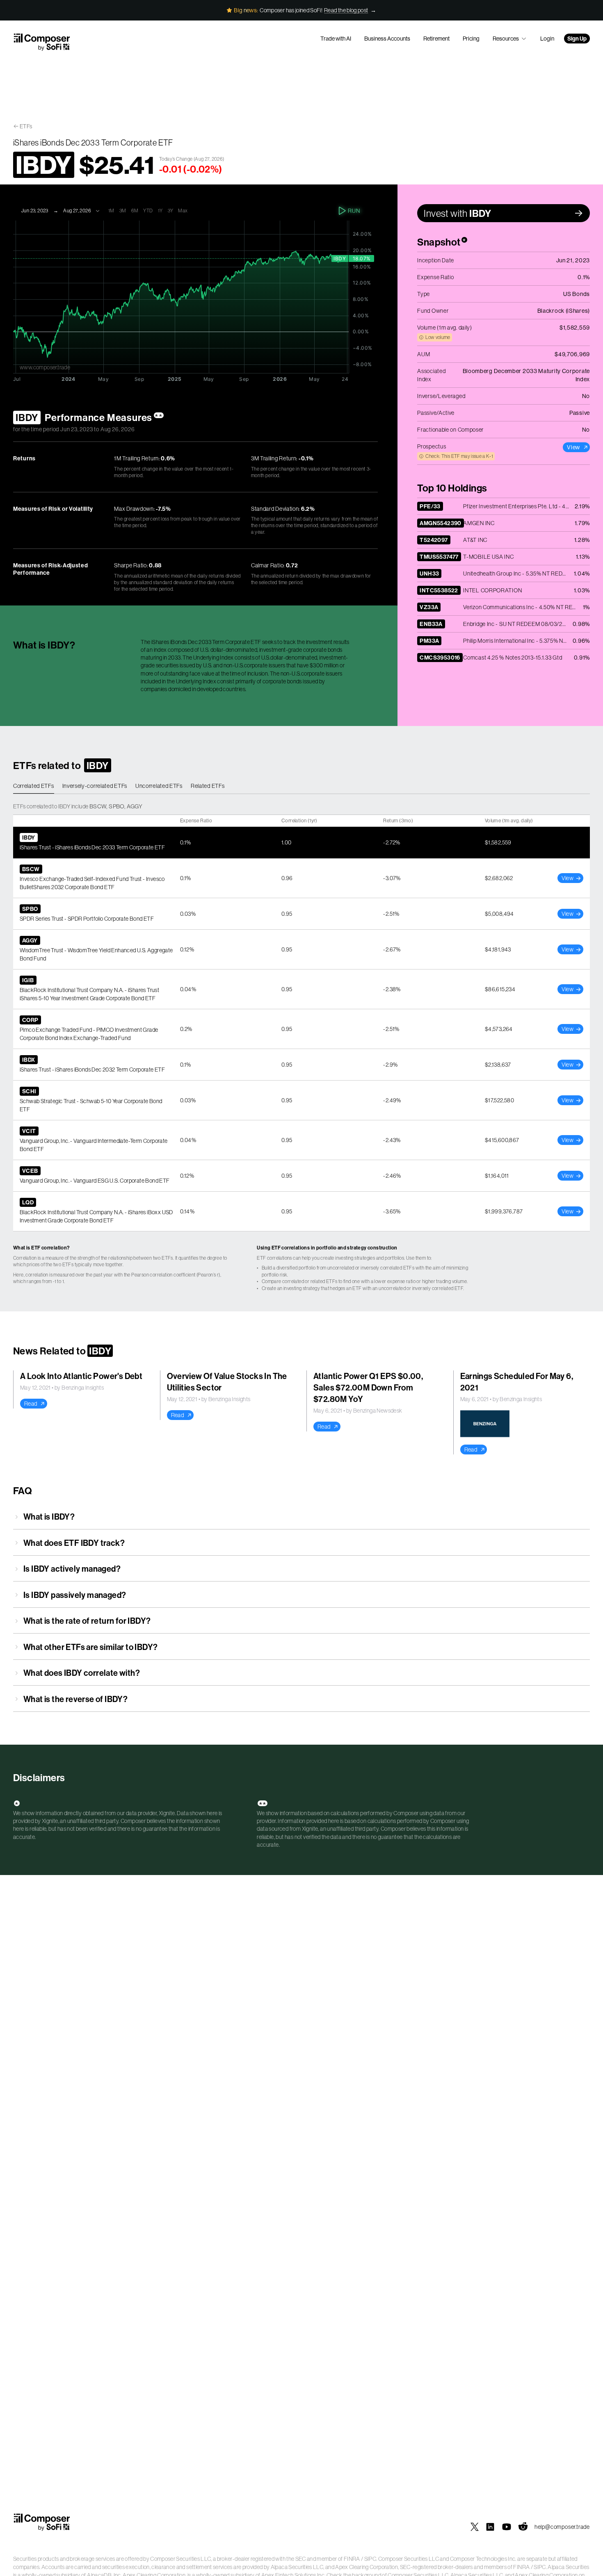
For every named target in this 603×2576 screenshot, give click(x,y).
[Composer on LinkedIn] (490, 2527)
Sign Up (577, 39)
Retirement (436, 39)
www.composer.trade (45, 367)
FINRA (352, 2559)
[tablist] (301, 786)
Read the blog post (346, 10)
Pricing (471, 39)
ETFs (26, 126)
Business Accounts (387, 39)
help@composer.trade (562, 2527)
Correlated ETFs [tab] (34, 786)
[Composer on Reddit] (523, 2527)
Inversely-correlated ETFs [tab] (95, 786)
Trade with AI (336, 39)
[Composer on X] (475, 2527)
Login (547, 39)
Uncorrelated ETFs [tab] (159, 786)
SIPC (370, 2559)
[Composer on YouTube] (507, 2527)
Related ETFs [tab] (208, 786)
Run (354, 211)
